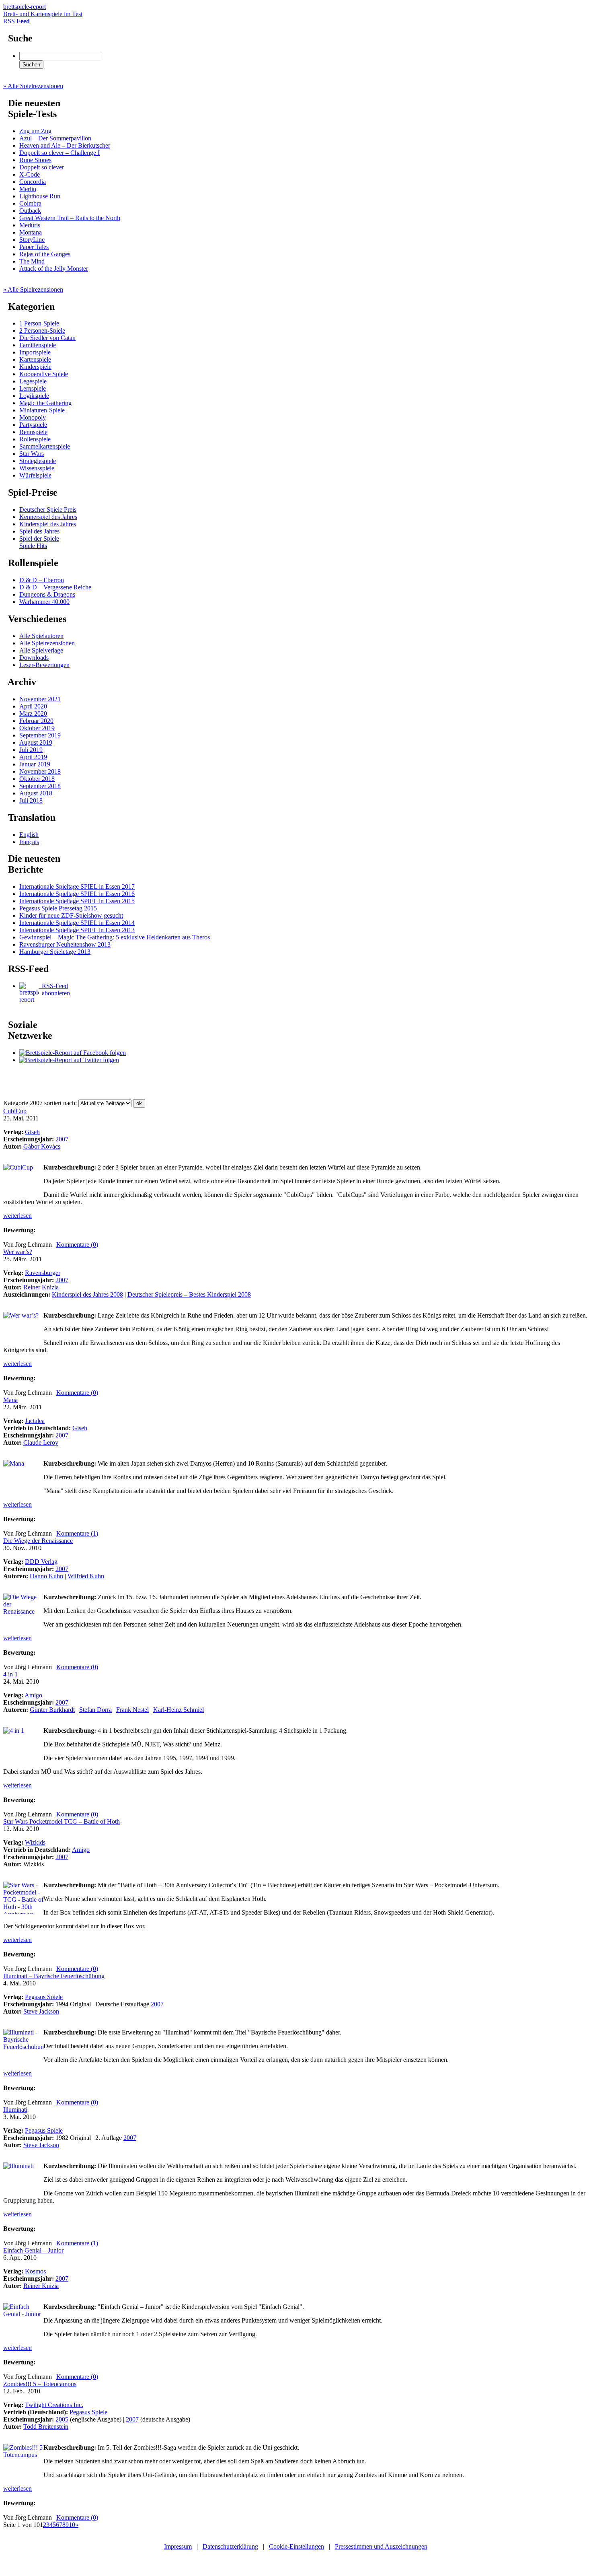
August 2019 (36, 742)
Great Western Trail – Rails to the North (70, 218)
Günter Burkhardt (52, 1710)
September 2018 (40, 786)
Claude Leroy (41, 1442)
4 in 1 (10, 1674)
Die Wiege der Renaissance (38, 1541)
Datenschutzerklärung (230, 2546)
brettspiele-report (43, 10)
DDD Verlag (41, 1562)
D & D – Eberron (42, 580)
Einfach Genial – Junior (33, 2250)
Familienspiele (38, 345)
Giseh (32, 1132)
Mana (10, 1400)
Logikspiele (34, 396)
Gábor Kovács (42, 1146)
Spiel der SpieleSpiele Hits (39, 542)
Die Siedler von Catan (47, 338)
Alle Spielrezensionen (47, 643)
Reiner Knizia (41, 1287)
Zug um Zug (35, 131)
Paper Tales (34, 247)
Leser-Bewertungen (44, 665)
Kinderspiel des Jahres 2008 (87, 1294)
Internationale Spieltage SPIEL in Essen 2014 (77, 923)
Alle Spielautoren (41, 636)
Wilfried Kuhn (86, 1576)
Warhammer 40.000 (44, 602)
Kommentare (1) (77, 1533)
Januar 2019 (35, 764)
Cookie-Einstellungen (297, 2546)
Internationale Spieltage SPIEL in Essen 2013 (77, 930)
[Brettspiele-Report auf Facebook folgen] (73, 1053)
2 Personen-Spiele (42, 330)
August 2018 (36, 793)
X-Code (30, 174)
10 (72, 2525)
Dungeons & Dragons (47, 594)
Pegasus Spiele (44, 1997)
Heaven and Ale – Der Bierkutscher (65, 145)
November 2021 (40, 699)
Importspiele (35, 352)
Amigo (33, 1695)
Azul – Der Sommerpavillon (55, 138)
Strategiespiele (38, 461)
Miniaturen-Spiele (42, 410)
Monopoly (33, 417)
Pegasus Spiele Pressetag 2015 (58, 908)
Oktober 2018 (37, 779)
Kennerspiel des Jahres (48, 517)
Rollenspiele (35, 439)
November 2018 (40, 771)
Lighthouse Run (40, 196)
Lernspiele (33, 388)
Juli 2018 (31, 800)
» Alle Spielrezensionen (33, 86)
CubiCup (15, 1111)
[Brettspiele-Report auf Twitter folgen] (69, 1060)
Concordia (33, 182)
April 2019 (33, 757)
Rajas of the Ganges (45, 254)
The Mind (32, 261)
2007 (62, 1139)
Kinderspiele (35, 367)
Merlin (28, 189)
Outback (30, 211)
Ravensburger (43, 1273)
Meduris (30, 225)
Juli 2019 (31, 750)
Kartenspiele (35, 359)
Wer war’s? (18, 1252)
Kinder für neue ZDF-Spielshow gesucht (71, 915)
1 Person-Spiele (39, 323)
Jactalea (35, 1421)
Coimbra (30, 203)
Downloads (34, 658)
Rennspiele (33, 432)
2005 (62, 2419)
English (29, 835)
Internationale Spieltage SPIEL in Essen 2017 (77, 886)
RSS (16, 21)
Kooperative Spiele (44, 374)
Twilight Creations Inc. (54, 2405)
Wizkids (35, 1842)
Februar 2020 (36, 721)
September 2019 (40, 735)
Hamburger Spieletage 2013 (55, 952)
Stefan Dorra (95, 1710)
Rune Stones (35, 160)
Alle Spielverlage (41, 650)
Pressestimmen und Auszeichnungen (381, 2546)
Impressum (178, 2546)
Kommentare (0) (77, 1245)
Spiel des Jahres (39, 531)
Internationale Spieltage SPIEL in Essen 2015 (77, 901)
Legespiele (33, 381)
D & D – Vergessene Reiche (55, 587)
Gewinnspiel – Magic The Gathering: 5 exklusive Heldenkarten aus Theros (115, 937)
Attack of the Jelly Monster (54, 269)
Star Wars (32, 454)
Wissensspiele (37, 468)
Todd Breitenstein (46, 2427)
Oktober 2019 (37, 728)
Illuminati (15, 2110)
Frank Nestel (132, 1710)
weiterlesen (17, 1216)
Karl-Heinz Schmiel (179, 1710)
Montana (31, 232)
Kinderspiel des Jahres (48, 524)
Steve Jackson (41, 2011)
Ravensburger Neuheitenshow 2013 (65, 944)
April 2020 (33, 706)
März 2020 (33, 713)
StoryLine (32, 240)
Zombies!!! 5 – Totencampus (40, 2384)
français (29, 842)
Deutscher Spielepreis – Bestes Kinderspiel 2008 (189, 1294)
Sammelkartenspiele (45, 446)
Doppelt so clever (42, 167)
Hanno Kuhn (46, 1576)
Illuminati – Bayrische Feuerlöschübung (54, 1976)
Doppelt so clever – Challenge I (60, 153)
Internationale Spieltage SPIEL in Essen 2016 (77, 894)
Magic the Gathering (45, 403)
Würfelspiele (35, 475)
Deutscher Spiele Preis (48, 510)
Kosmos (35, 2271)
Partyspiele (33, 425)
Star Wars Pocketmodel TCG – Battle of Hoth (62, 1821)
